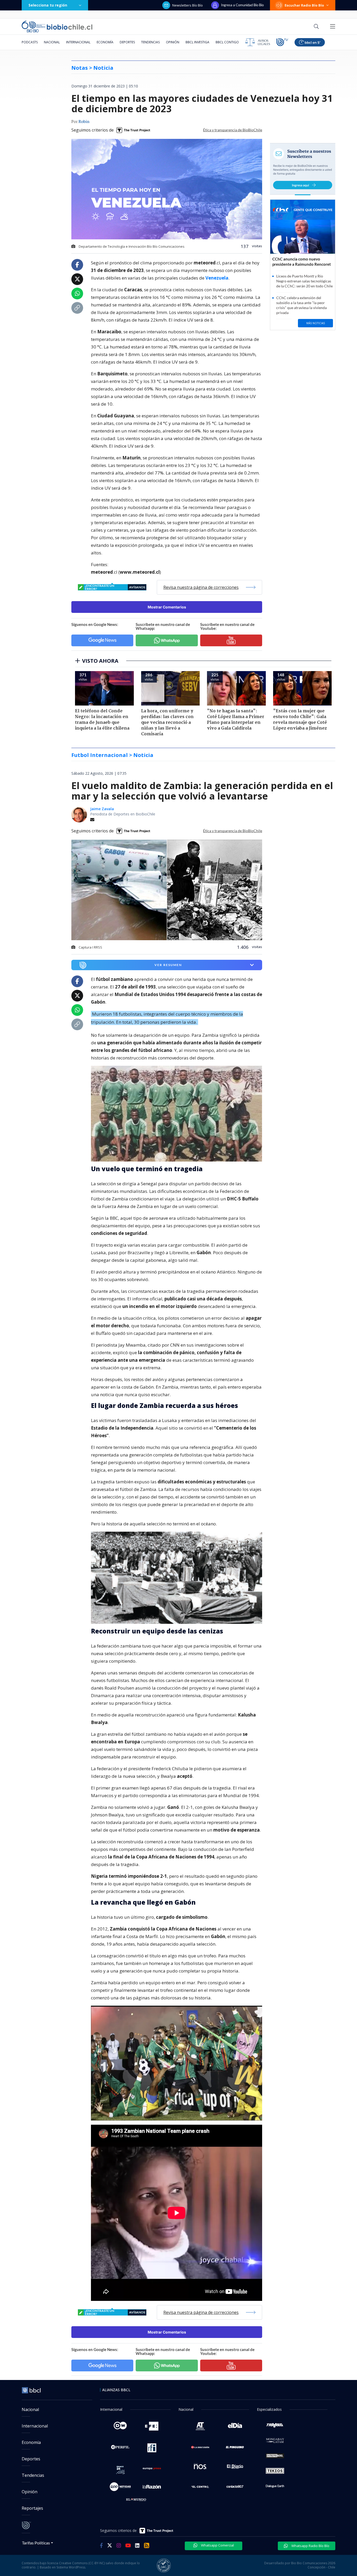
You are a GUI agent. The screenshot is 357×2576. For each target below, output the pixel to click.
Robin (84, 122)
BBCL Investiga (197, 42)
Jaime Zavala (102, 809)
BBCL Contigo (227, 42)
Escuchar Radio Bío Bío (304, 5)
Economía (105, 42)
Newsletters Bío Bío (188, 5)
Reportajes (32, 2508)
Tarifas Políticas (36, 2543)
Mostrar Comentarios (167, 607)
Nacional (52, 42)
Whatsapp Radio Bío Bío (310, 2546)
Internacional (78, 42)
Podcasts (30, 42)
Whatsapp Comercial (217, 2545)
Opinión (173, 42)
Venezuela (217, 278)
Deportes (127, 42)
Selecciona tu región (48, 5)
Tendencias (150, 42)
